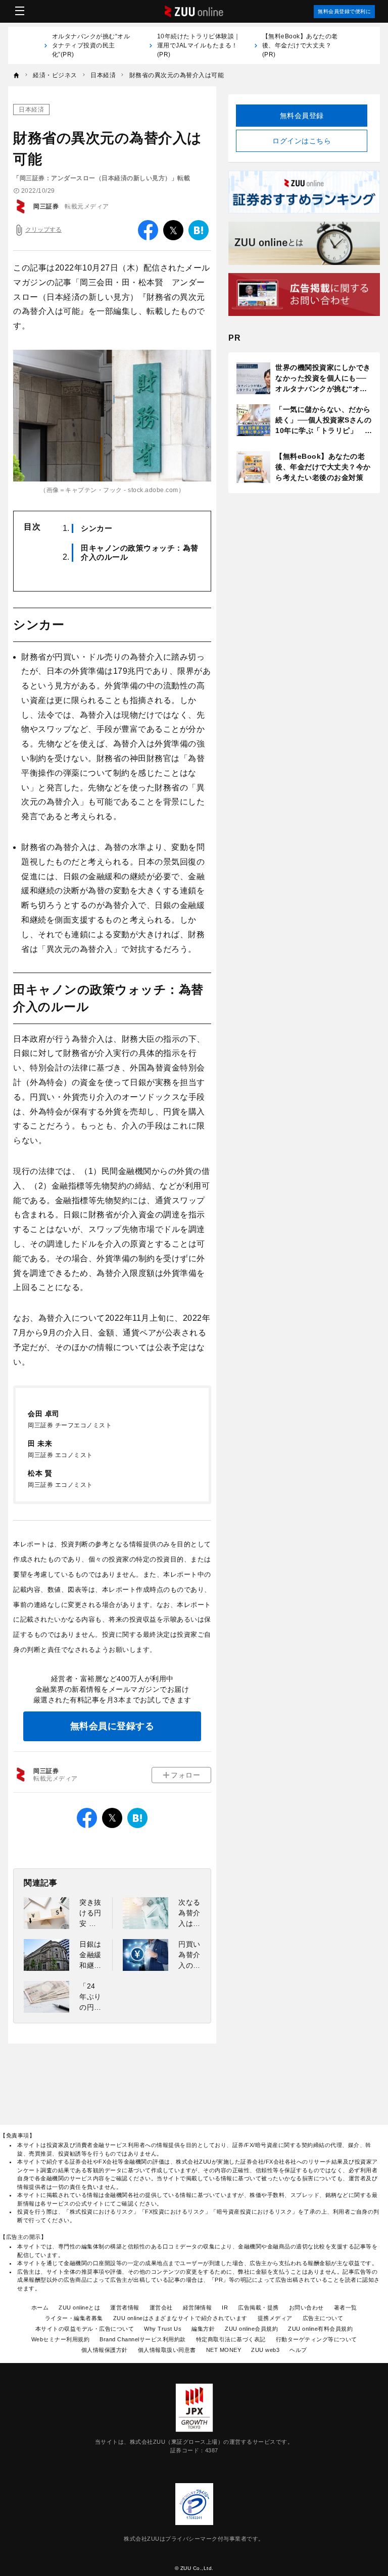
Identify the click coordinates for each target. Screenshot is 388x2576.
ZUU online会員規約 (251, 2329)
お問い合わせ (306, 2307)
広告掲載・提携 (258, 2307)
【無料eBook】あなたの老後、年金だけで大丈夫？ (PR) (300, 45)
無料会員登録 (302, 116)
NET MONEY (224, 2350)
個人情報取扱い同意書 (167, 2350)
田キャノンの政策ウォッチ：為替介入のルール (140, 552)
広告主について (323, 2318)
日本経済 (31, 110)
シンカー (96, 528)
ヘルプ (298, 2350)
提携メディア (275, 2318)
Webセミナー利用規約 (61, 2339)
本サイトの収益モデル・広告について (85, 2329)
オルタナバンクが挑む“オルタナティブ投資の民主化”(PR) (91, 45)
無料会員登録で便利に (344, 11)
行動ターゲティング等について (317, 2339)
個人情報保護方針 (105, 2350)
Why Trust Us (163, 2329)
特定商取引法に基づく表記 (231, 2339)
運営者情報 (125, 2307)
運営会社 (161, 2307)
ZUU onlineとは (79, 2307)
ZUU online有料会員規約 (320, 2329)
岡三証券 (46, 206)
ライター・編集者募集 (74, 2318)
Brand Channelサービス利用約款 (143, 2339)
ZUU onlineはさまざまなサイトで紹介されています (180, 2318)
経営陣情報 (198, 2307)
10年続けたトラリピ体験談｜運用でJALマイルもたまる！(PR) (199, 45)
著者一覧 (346, 2307)
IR (225, 2307)
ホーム (40, 2307)
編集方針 (203, 2329)
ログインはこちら (302, 141)
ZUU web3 (265, 2350)
